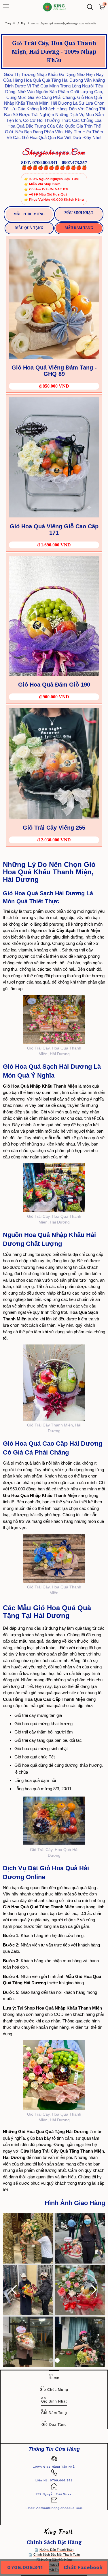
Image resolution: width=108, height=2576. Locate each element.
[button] (6, 7)
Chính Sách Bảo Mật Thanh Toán (57, 2554)
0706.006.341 (25, 2567)
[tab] (29, 214)
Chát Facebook (83, 2567)
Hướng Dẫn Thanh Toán (56, 2550)
